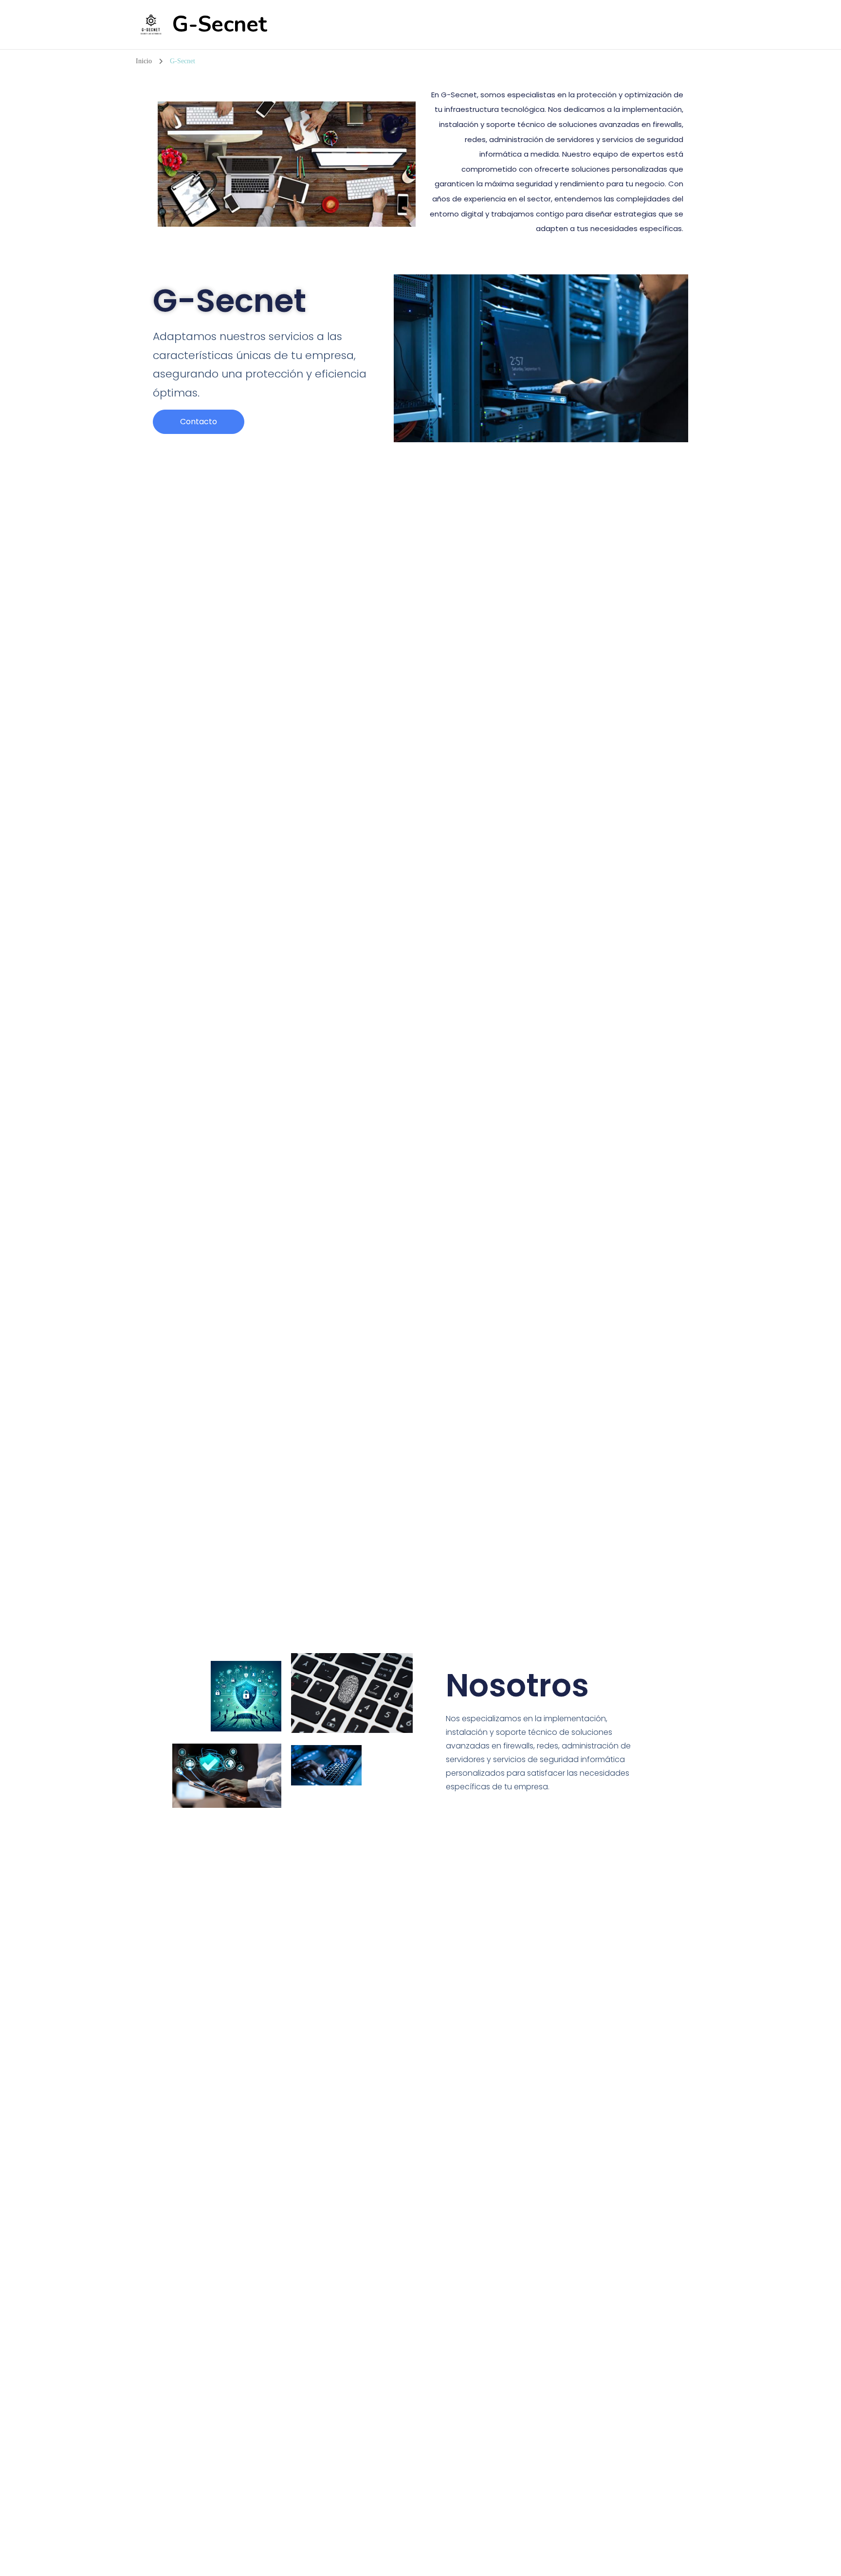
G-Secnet (220, 25)
